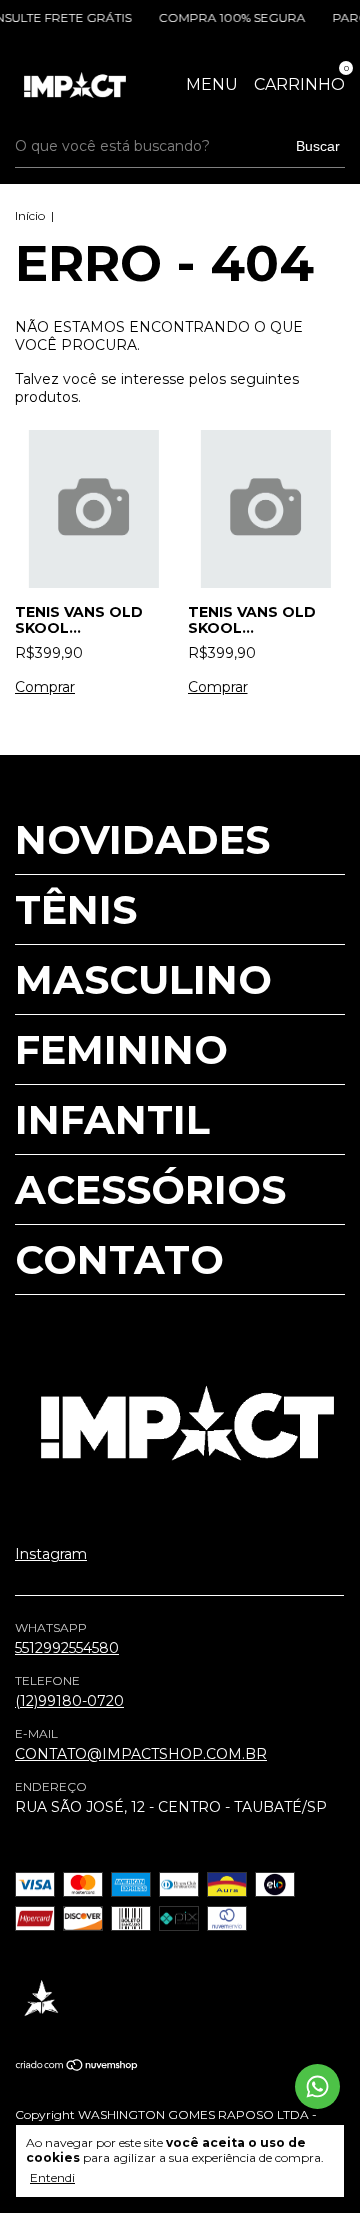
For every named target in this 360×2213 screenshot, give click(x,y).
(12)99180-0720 (69, 1701)
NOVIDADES (142, 839)
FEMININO (121, 1049)
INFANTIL (112, 1119)
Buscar (318, 146)
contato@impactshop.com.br (141, 1754)
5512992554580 (67, 1648)
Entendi (52, 2177)
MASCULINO (143, 979)
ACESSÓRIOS (150, 1189)
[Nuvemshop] (77, 2067)
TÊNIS (76, 909)
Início (30, 215)
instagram (51, 1554)
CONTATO (119, 1259)
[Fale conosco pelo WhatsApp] (317, 2086)
